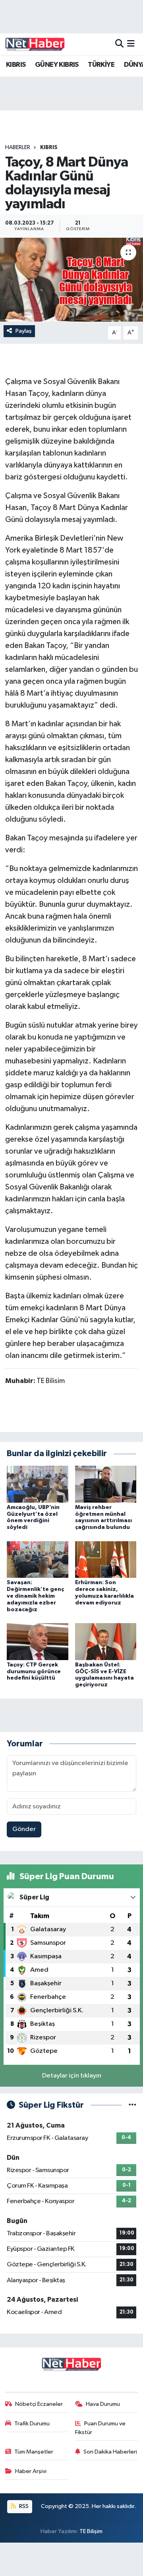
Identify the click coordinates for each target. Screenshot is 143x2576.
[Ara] (119, 44)
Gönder (24, 1829)
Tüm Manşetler (34, 2452)
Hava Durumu (103, 2404)
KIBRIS (16, 65)
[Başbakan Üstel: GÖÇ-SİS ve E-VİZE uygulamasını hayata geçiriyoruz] (106, 1641)
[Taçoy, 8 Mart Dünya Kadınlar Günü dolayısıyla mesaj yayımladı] (71, 280)
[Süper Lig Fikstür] (132, 2105)
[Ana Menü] (131, 44)
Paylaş (24, 331)
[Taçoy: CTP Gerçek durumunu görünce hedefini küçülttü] (38, 1641)
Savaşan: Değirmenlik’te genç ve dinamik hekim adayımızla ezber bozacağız (35, 1596)
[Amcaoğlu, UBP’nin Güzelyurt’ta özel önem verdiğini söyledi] (38, 1484)
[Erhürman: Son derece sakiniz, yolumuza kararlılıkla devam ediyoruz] (106, 1559)
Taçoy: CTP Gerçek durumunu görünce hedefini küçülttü (34, 1672)
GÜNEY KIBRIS (57, 65)
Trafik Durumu (32, 2424)
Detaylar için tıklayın (72, 2076)
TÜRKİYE (101, 65)
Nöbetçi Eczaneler (39, 2404)
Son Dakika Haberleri (110, 2452)
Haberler (18, 147)
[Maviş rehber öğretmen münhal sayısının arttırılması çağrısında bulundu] (106, 1484)
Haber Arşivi (31, 2471)
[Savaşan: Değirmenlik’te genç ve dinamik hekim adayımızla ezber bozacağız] (38, 1559)
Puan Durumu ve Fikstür (100, 2428)
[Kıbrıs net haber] (35, 44)
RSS (23, 2506)
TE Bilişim (91, 2531)
